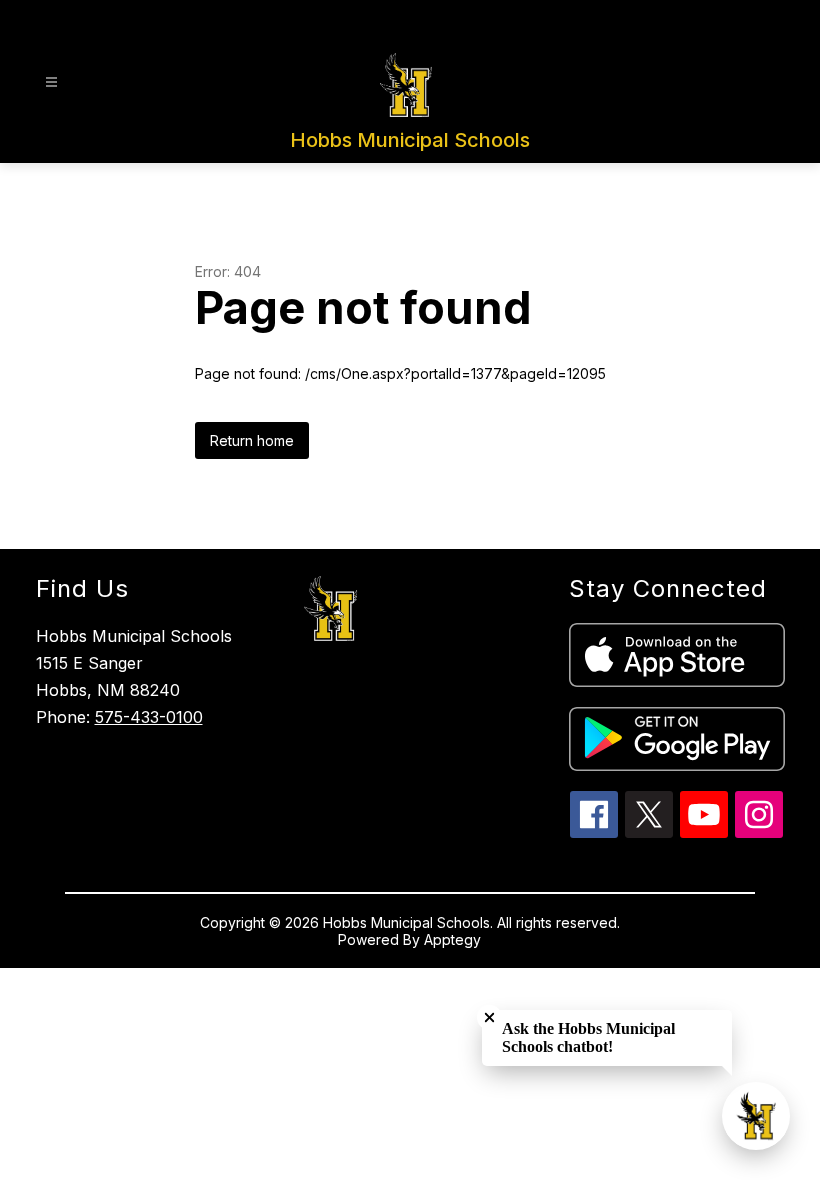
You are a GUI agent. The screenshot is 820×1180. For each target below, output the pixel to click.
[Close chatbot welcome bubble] (489, 1017)
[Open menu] (51, 82)
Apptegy (452, 939)
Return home (252, 440)
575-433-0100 (149, 717)
